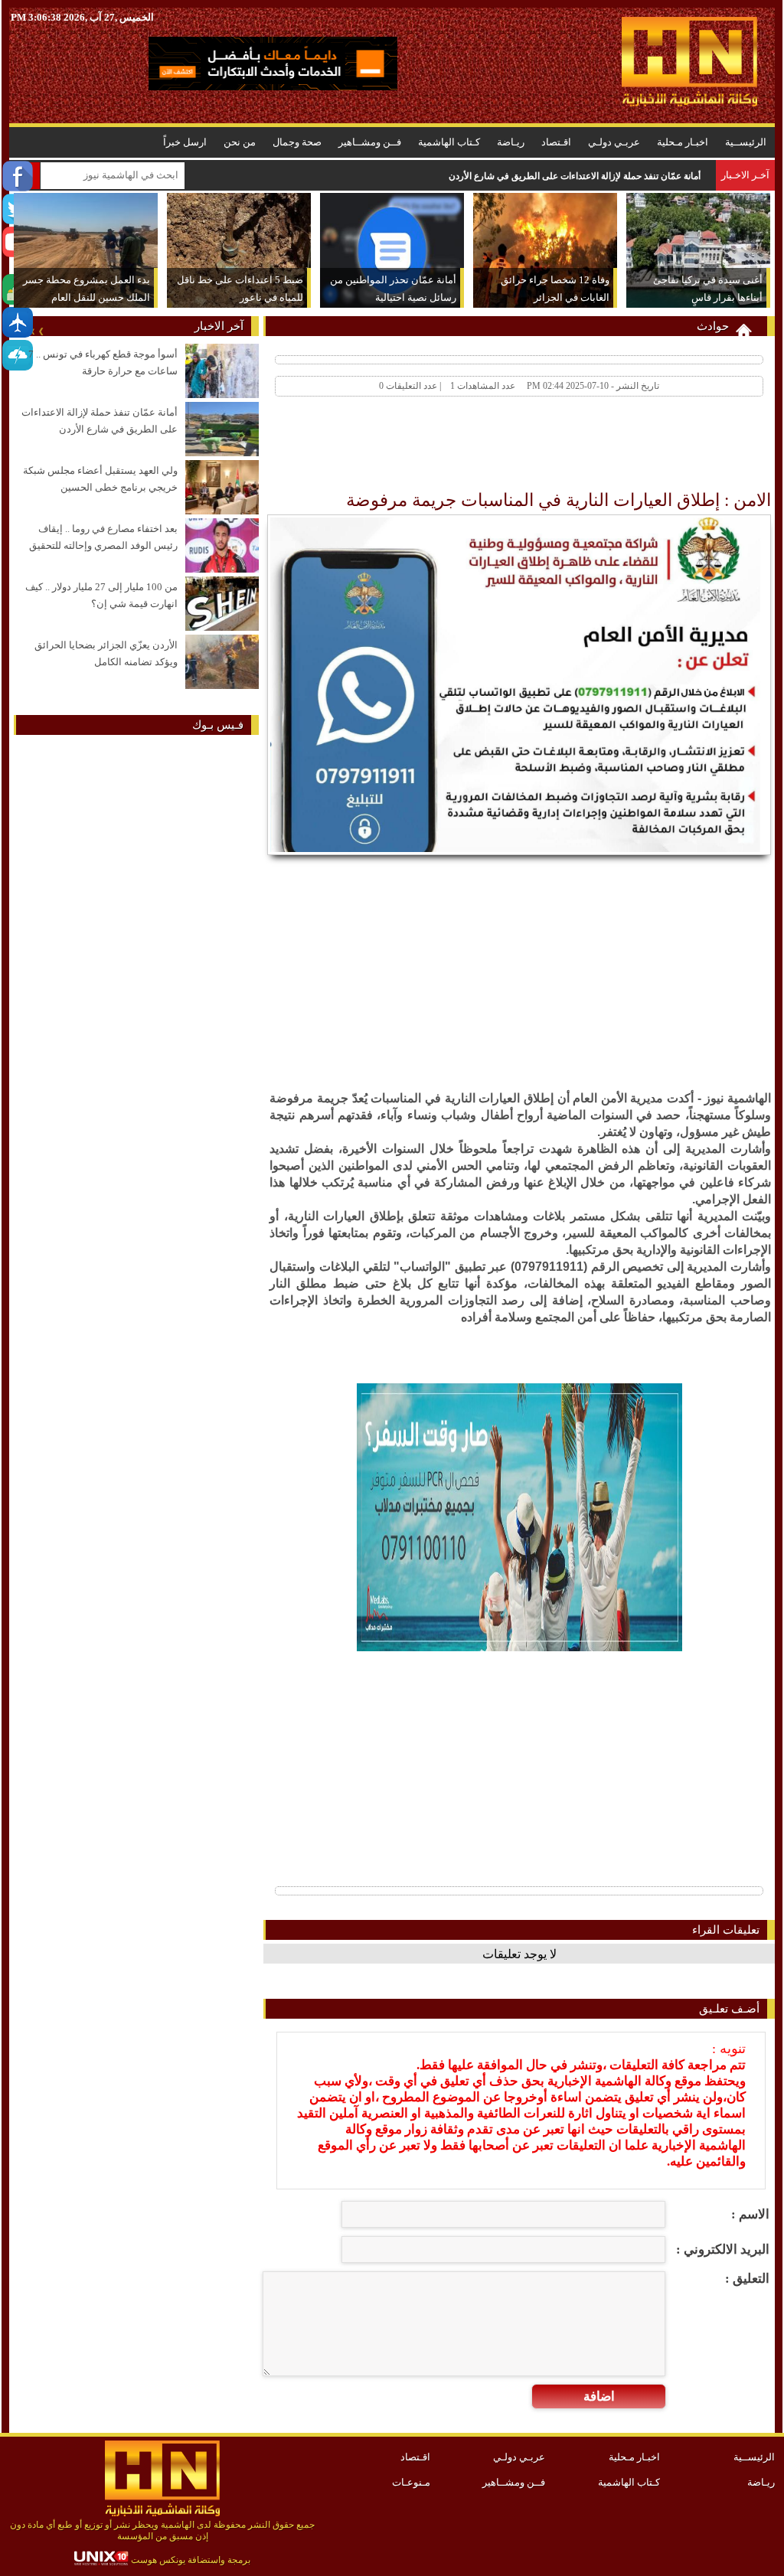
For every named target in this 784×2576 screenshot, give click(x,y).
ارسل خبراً (185, 142)
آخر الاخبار (219, 326)
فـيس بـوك (218, 725)
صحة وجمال (297, 142)
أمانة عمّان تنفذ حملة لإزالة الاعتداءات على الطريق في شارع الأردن (575, 176)
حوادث (713, 326)
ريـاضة (511, 142)
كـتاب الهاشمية (449, 142)
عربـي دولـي (614, 142)
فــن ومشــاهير (370, 142)
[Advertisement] (493, 447)
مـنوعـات (411, 2482)
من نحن (240, 142)
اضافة (599, 2396)
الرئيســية (746, 142)
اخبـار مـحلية (683, 142)
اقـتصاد (556, 142)
